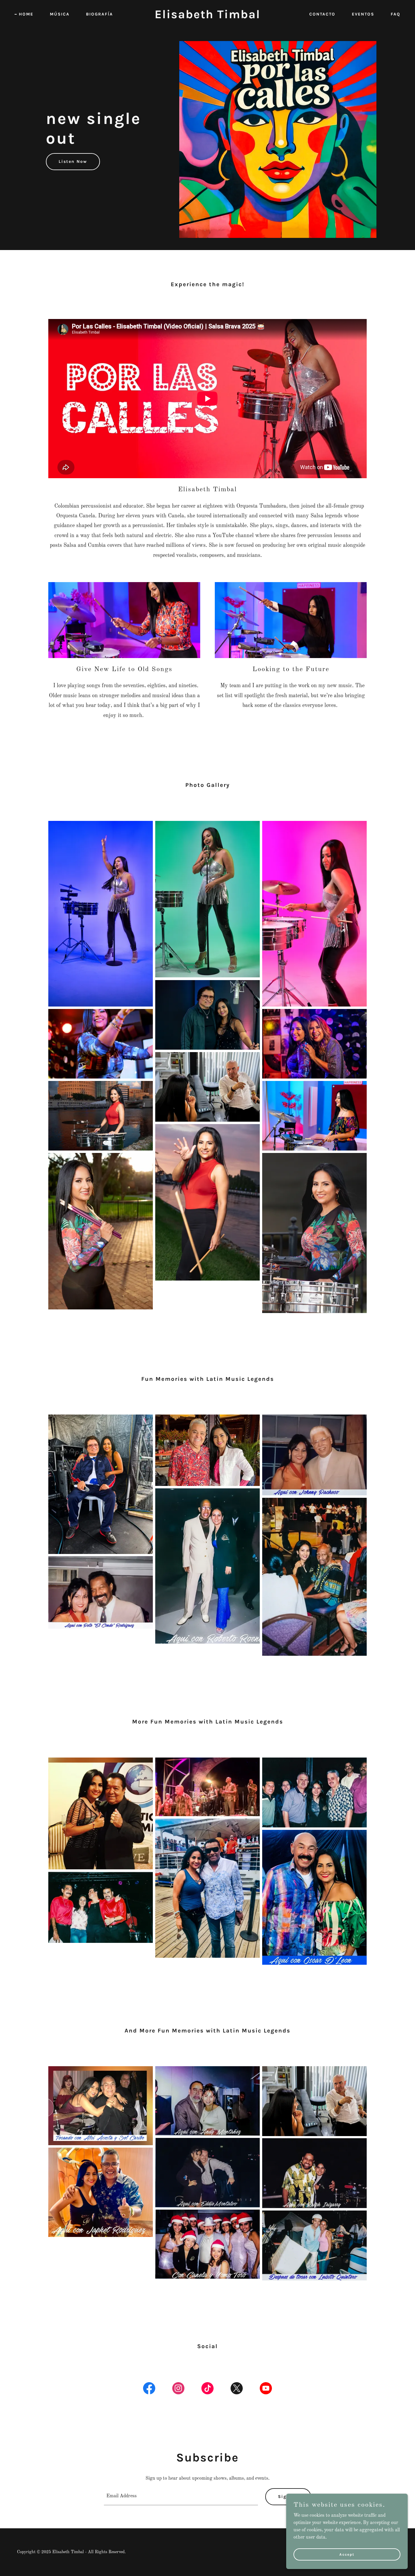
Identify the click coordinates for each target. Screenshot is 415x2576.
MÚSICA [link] (60, 14)
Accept (347, 2554)
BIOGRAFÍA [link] (99, 14)
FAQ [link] (396, 14)
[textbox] (181, 2497)
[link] (207, 17)
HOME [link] (26, 14)
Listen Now (73, 161)
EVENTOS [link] (363, 14)
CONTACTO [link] (322, 14)
